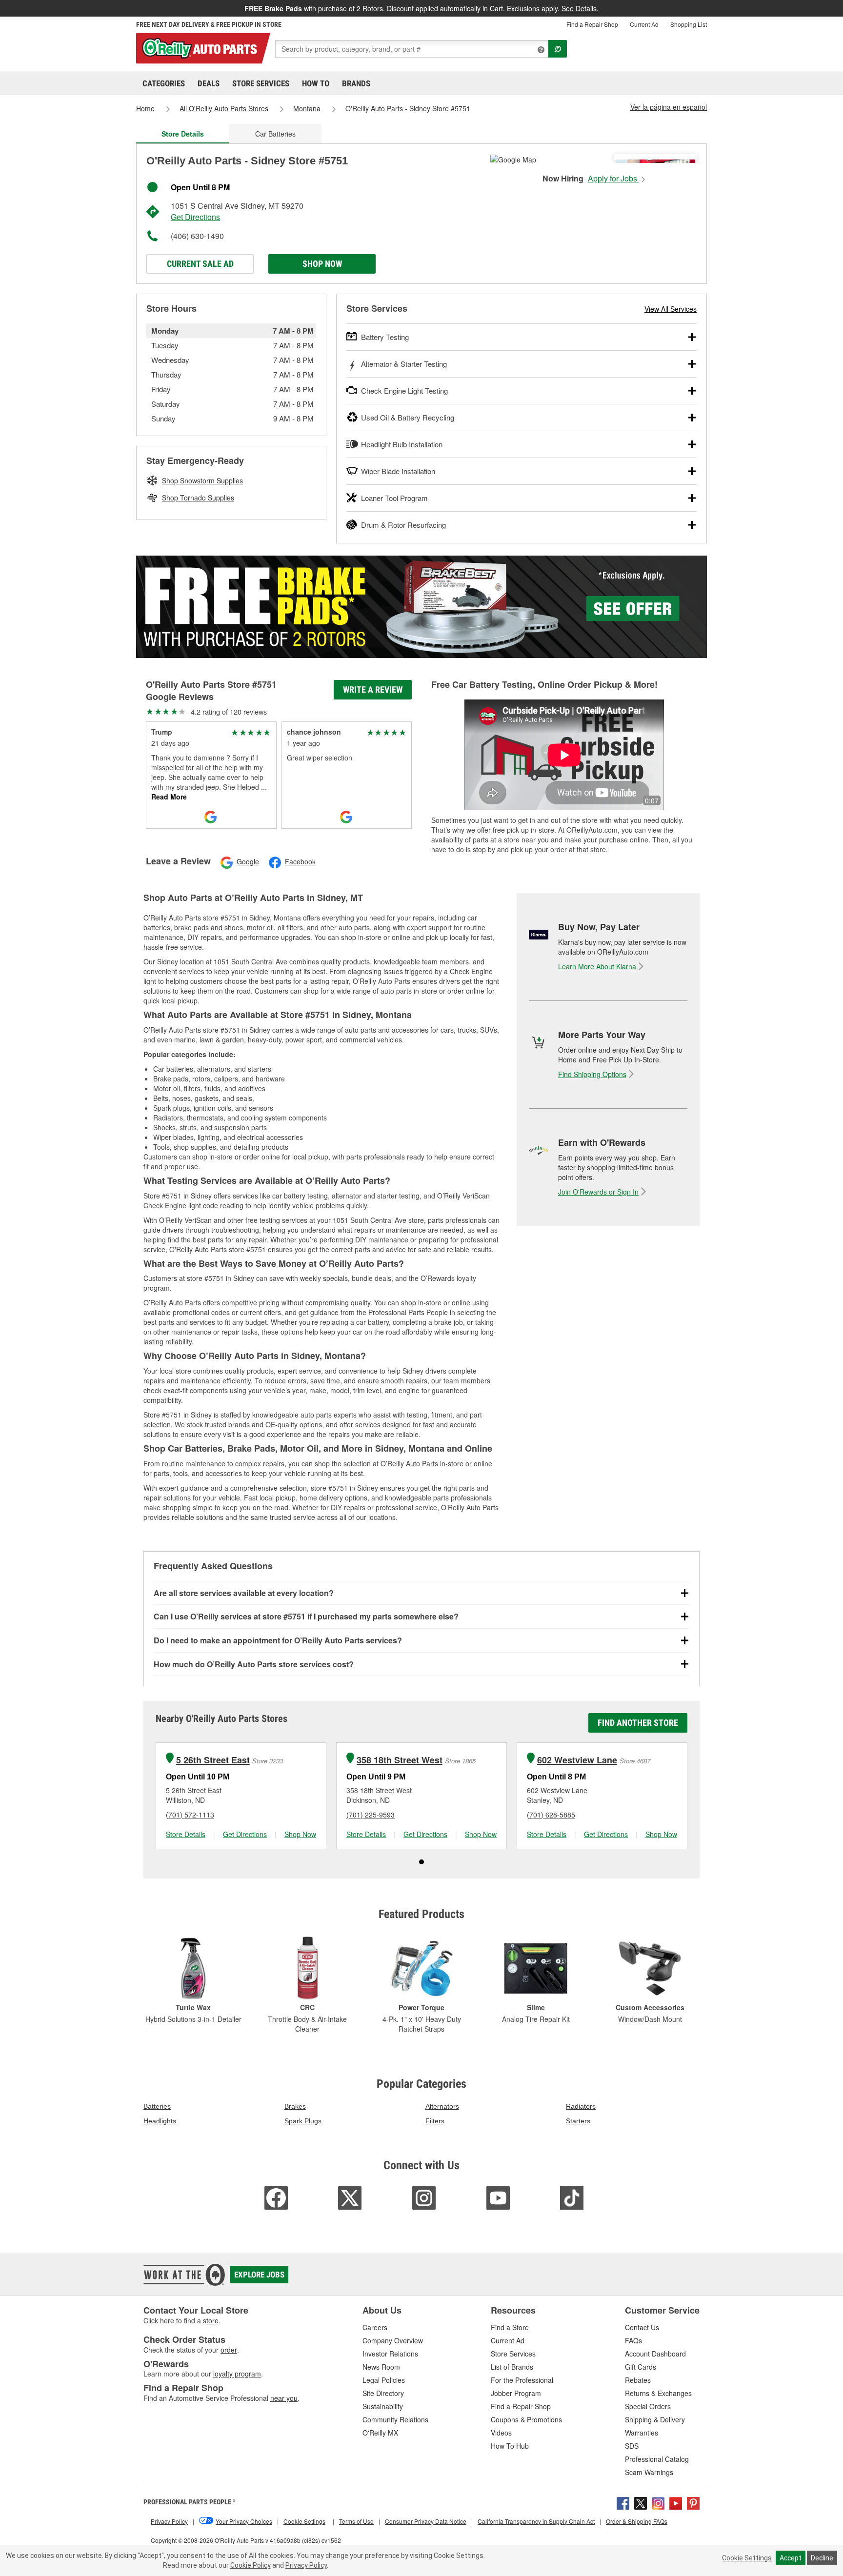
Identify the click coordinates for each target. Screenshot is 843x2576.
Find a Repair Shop (592, 24)
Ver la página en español (669, 107)
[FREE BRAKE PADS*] (421, 607)
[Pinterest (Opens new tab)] (693, 2502)
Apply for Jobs (613, 179)
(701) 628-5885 (551, 1815)
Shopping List (689, 24)
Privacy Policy (306, 2565)
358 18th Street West (400, 1760)
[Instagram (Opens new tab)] (658, 2502)
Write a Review (373, 689)
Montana (307, 108)
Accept (791, 2558)
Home (145, 108)
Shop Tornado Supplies (198, 498)
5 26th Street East (213, 1760)
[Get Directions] (513, 159)
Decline (822, 2558)
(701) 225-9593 (371, 1815)
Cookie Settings (747, 2558)
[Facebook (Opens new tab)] (623, 2502)
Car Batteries (275, 134)
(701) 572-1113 (190, 1815)
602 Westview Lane (577, 1760)
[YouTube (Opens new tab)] (676, 2502)
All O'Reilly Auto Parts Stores (224, 108)
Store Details (186, 1834)
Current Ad (644, 24)
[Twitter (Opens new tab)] (641, 2502)
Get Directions (195, 217)
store (211, 2320)
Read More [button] (169, 797)
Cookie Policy (251, 2565)
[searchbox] (412, 49)
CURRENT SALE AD (200, 264)
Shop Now (322, 264)
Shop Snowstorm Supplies (202, 480)
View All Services (671, 309)
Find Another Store (638, 1723)
